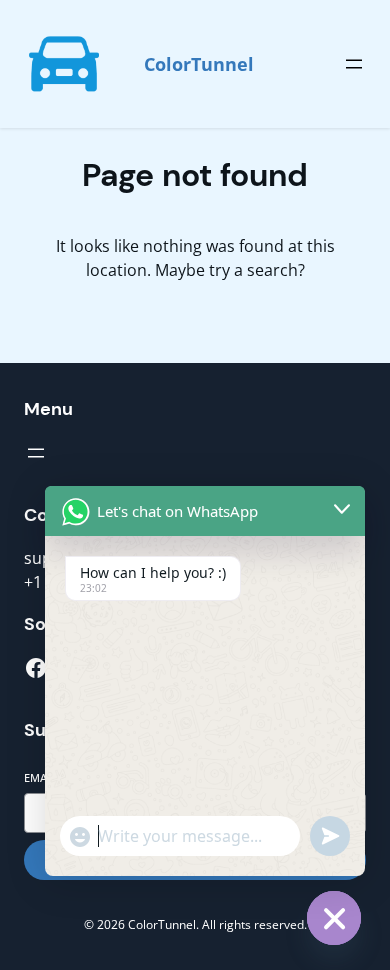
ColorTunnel (199, 64)
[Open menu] (354, 64)
